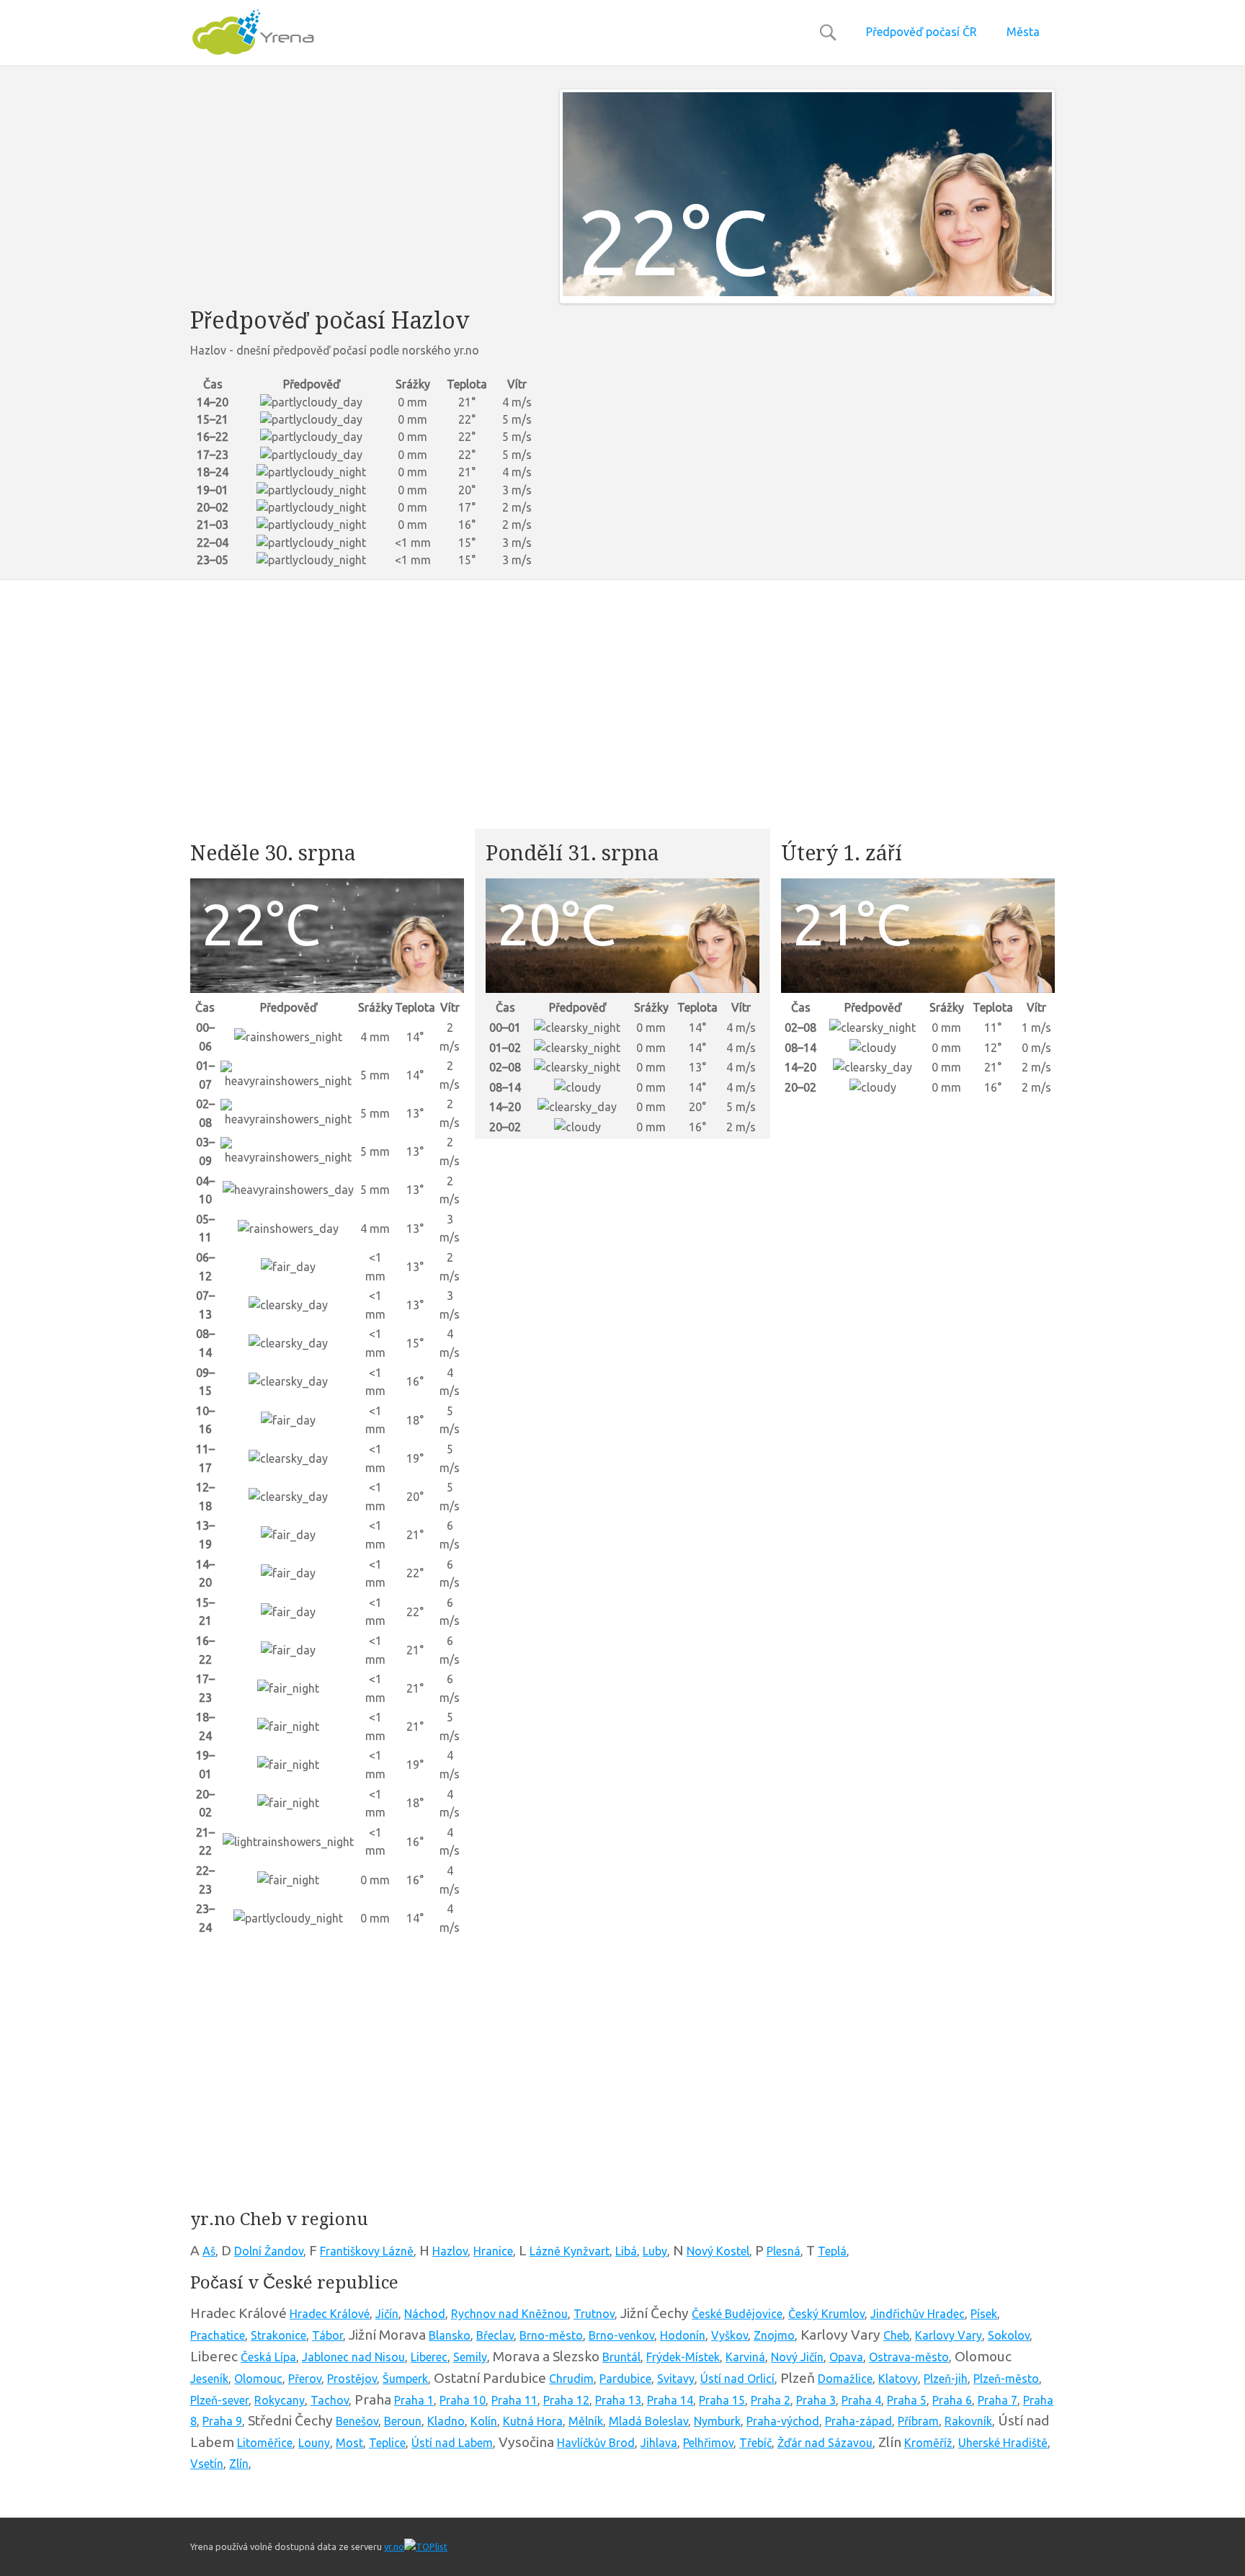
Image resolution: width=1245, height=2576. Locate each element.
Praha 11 (514, 2400)
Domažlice (845, 2379)
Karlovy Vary (949, 2335)
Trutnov (594, 2314)
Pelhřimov (708, 2443)
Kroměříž (928, 2443)
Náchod (425, 2314)
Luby (655, 2251)
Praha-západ (858, 2421)
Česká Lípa (268, 2357)
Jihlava (659, 2443)
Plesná (784, 2251)
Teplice (387, 2443)
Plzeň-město (1006, 2379)
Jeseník (209, 2379)
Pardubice (625, 2379)
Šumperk (405, 2379)
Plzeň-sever (219, 2400)
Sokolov (1009, 2335)
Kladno (446, 2421)
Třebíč (755, 2443)
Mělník (586, 2421)
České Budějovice (737, 2314)
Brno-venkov (621, 2335)
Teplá (832, 2251)
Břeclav (495, 2335)
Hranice (493, 2251)
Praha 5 (907, 2400)
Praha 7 (998, 2400)
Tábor (327, 2335)
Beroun (403, 2421)
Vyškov (729, 2335)
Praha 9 (222, 2421)
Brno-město (551, 2335)
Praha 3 (816, 2400)
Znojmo (774, 2335)
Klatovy (898, 2379)
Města (1023, 32)
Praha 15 (722, 2400)
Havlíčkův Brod (596, 2443)
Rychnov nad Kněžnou (509, 2314)
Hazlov (450, 2251)
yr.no (394, 2546)
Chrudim (571, 2379)
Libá (626, 2251)
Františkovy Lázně (367, 2251)
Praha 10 (463, 2400)
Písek (984, 2314)
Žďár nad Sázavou (825, 2443)
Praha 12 (566, 2400)
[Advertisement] (364, 190)
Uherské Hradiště (1003, 2443)
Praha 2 (771, 2400)
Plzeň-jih (946, 2379)
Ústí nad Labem (452, 2443)
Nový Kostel (718, 2251)
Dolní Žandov (269, 2251)
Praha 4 (861, 2400)
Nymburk (717, 2421)
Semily (470, 2357)
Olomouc (258, 2379)
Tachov (330, 2400)
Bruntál (621, 2357)
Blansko (450, 2335)
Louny (314, 2443)
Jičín (387, 2314)
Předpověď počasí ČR (922, 32)
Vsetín (207, 2464)
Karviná (745, 2357)
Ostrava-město (909, 2357)
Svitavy (676, 2379)
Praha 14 (670, 2400)
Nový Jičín (797, 2357)
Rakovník (968, 2421)
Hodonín (683, 2335)
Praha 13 (618, 2400)
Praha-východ (783, 2421)
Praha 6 (952, 2400)
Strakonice (278, 2335)
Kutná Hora (533, 2421)
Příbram (918, 2421)
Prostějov (352, 2379)
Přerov (305, 2379)
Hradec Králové (330, 2314)
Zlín (239, 2464)
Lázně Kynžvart (570, 2251)
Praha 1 (414, 2400)
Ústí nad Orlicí (737, 2379)
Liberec (429, 2357)
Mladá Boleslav (648, 2421)
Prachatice (218, 2335)
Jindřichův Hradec (918, 2314)
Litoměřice (265, 2443)
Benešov (357, 2421)
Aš (209, 2251)
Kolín (484, 2421)
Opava (846, 2357)
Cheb (896, 2335)
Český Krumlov (826, 2314)
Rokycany (280, 2400)
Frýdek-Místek (683, 2357)
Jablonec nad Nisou (353, 2357)
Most (349, 2443)
